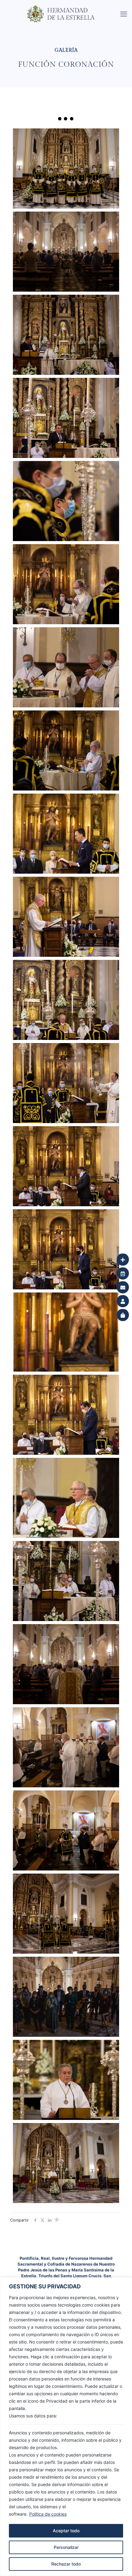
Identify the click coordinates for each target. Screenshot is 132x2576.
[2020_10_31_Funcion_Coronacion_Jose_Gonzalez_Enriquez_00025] (66, 168)
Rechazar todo (66, 2564)
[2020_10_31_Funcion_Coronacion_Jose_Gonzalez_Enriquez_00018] (66, 750)
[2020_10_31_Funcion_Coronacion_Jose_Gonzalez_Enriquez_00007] (66, 1664)
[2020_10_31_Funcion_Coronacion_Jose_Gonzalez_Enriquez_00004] (66, 1914)
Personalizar (66, 2547)
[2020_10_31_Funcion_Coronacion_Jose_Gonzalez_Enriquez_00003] (66, 1997)
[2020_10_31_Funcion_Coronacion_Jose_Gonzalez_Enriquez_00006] (66, 1747)
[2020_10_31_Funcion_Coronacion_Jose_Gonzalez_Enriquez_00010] (66, 1415)
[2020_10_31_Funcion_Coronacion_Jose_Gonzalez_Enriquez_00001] (66, 2163)
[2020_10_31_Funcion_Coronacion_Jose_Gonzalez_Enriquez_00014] (66, 1083)
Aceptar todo (66, 2531)
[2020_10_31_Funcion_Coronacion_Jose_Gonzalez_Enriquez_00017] (66, 834)
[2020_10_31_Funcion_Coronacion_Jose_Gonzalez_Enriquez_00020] (66, 584)
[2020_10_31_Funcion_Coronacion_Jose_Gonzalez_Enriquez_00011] (66, 1332)
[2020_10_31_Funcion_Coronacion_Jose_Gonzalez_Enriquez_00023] (66, 335)
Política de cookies (48, 2514)
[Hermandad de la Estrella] (68, 8)
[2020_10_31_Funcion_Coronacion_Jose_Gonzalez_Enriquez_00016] (66, 917)
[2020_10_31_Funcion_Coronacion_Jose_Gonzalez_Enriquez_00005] (66, 1830)
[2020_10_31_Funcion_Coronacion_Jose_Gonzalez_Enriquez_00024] (66, 252)
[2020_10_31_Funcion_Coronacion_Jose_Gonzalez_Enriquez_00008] (66, 1581)
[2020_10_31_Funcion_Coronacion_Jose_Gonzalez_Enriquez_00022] (66, 418)
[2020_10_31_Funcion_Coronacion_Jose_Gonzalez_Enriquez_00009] (66, 1498)
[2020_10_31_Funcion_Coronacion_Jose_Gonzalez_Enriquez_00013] (66, 1166)
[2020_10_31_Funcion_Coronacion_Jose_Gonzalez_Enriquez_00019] (66, 667)
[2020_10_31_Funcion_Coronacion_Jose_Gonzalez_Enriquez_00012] (66, 1249)
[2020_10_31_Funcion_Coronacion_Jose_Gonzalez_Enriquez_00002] (66, 2080)
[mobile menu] (124, 14)
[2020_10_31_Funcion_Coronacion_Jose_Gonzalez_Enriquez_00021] (66, 501)
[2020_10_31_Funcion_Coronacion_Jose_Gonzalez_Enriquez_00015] (66, 1000)
